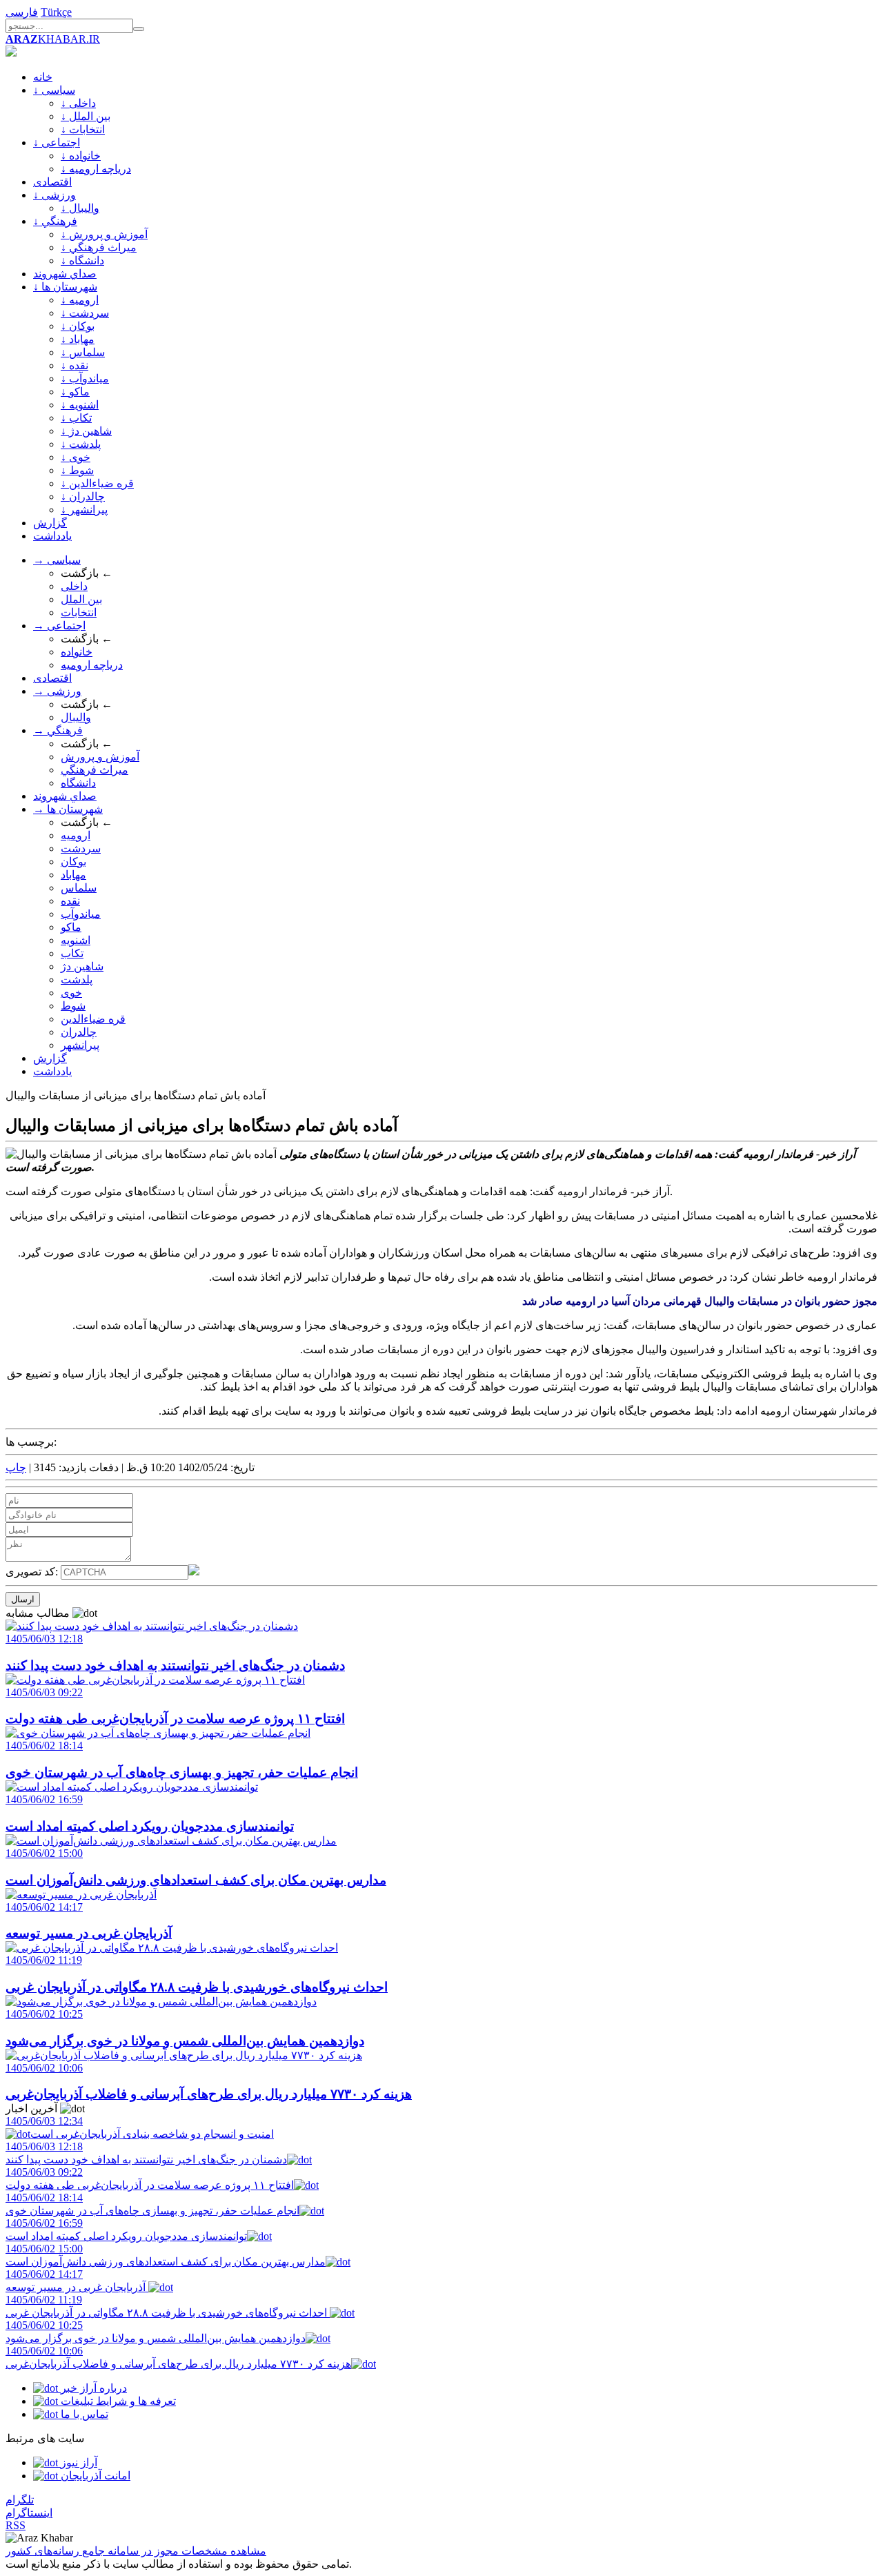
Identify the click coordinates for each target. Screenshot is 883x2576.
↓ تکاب (76, 418)
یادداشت (52, 536)
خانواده (77, 652)
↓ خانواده (81, 156)
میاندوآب (81, 914)
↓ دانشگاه (82, 260)
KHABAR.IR (53, 39)
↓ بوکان (78, 326)
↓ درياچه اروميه (96, 169)
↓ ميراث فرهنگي (99, 247)
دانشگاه (78, 783)
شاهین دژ (82, 966)
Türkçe (56, 12)
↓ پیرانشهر (84, 510)
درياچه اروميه (92, 665)
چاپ (16, 1467)
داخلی (74, 586)
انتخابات (79, 612)
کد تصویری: (33, 1572)
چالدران (79, 1032)
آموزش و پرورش (100, 757)
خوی (71, 993)
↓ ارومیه (80, 300)
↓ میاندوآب (85, 378)
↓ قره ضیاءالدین (97, 483)
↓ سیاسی (54, 90)
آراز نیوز (78, 2462)
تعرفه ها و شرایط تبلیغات (117, 2401)
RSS (16, 2525)
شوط (73, 1006)
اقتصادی (52, 182)
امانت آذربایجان (94, 2476)
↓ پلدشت (81, 444)
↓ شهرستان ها (65, 287)
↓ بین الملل (86, 116)
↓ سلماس (83, 352)
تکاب (72, 953)
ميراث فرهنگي (95, 770)
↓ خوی (76, 457)
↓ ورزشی (54, 195)
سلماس (79, 888)
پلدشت (77, 980)
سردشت (81, 848)
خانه (43, 77)
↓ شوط (77, 470)
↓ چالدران (83, 496)
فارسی (22, 12)
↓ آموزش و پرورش (104, 234)
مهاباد (73, 875)
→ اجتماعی (59, 626)
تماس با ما (83, 2414)
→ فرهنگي (58, 730)
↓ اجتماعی (57, 142)
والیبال (76, 717)
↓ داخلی (78, 103)
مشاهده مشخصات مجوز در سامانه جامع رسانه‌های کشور (136, 2551)
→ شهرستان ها (68, 809)
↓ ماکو (75, 392)
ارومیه (76, 835)
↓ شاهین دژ (86, 431)
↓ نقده (75, 365)
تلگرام (20, 2500)
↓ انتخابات (83, 129)
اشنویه (76, 940)
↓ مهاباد (78, 339)
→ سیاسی (57, 560)
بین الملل (81, 599)
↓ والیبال (80, 208)
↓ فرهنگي (55, 221)
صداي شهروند (65, 274)
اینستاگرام (29, 2513)
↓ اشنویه (80, 405)
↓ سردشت (85, 313)
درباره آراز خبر (92, 2388)
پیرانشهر (80, 1045)
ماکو (71, 927)
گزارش (50, 523)
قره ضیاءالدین (93, 1019)
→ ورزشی (57, 691)
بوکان (73, 862)
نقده (70, 901)
